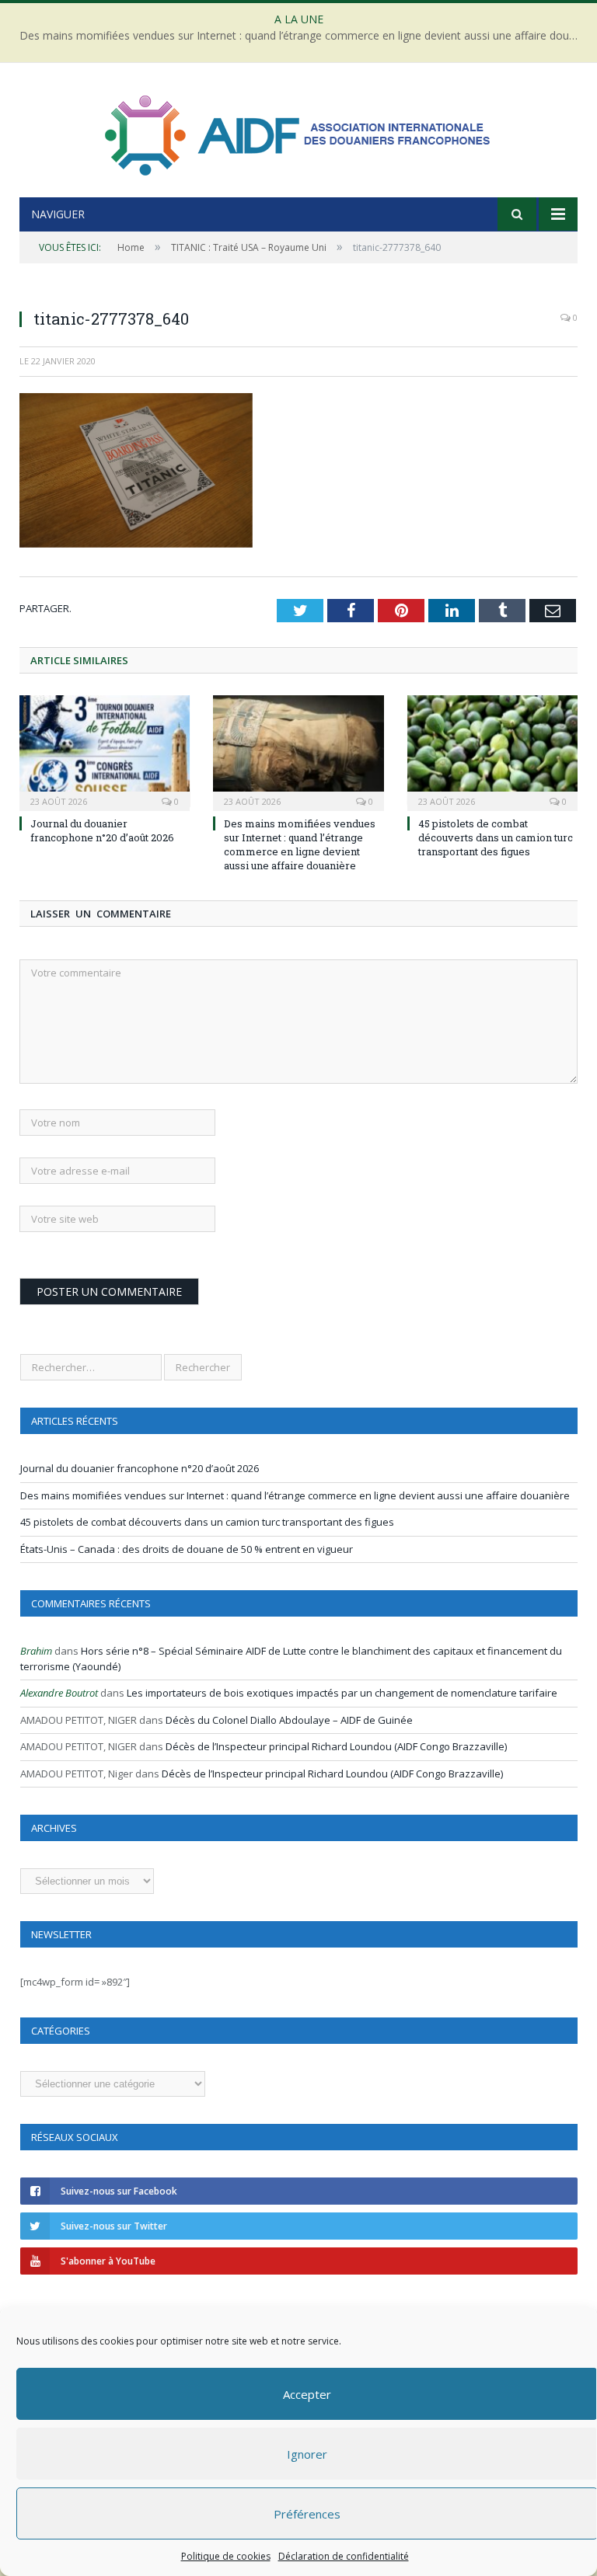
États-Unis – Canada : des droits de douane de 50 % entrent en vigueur (187, 1549)
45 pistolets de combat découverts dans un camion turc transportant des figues (496, 837)
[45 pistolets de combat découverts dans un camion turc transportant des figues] (492, 751)
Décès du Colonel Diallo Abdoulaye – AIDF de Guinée (289, 1720)
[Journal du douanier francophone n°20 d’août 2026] (105, 751)
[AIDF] (298, 132)
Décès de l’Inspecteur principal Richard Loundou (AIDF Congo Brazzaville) (336, 1746)
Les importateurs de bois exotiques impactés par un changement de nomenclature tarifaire (342, 1693)
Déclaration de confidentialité (344, 2556)
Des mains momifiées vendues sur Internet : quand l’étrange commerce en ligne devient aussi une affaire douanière (302, 36)
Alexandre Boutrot (59, 1693)
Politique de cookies (226, 2556)
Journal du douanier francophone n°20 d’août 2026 (102, 830)
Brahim (36, 1651)
